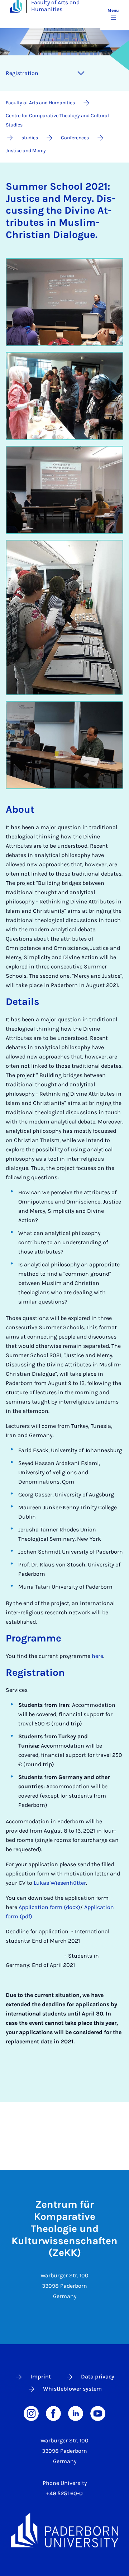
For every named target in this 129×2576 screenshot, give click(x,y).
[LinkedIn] (76, 2413)
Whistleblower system (72, 2389)
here (97, 1656)
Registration (22, 73)
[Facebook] (53, 2413)
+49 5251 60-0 (64, 2493)
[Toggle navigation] (81, 73)
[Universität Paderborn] (64, 2530)
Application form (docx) (49, 1907)
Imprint (41, 2376)
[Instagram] (31, 2413)
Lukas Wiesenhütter (60, 1883)
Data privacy (98, 2376)
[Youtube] (98, 2413)
